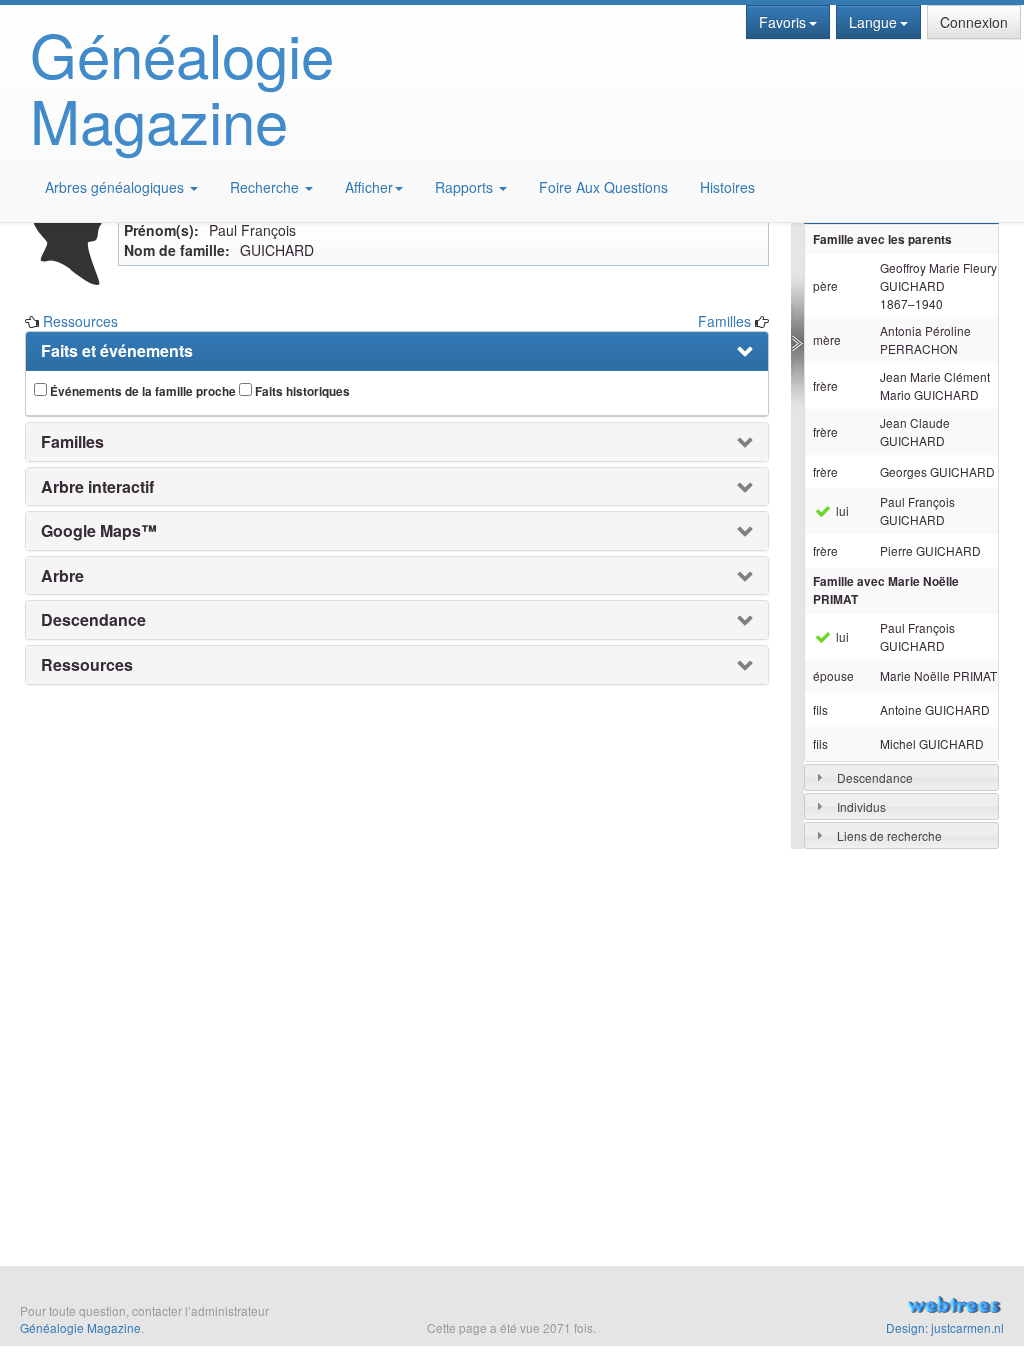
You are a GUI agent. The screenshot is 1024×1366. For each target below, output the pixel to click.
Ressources (80, 321)
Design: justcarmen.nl (945, 1327)
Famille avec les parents (882, 239)
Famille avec (886, 590)
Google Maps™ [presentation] (99, 531)
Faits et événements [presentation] (117, 351)
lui (841, 510)
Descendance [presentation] (93, 620)
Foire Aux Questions (603, 187)
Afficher (369, 187)
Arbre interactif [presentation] (97, 487)
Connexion (974, 22)
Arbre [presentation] (62, 576)
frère (825, 385)
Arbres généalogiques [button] (116, 187)
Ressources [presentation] (87, 665)
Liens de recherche (889, 835)
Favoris (782, 22)
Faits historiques (301, 391)
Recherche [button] (266, 187)
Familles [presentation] (72, 442)
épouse (833, 675)
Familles (724, 321)
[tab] (901, 777)
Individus (861, 806)
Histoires (727, 187)
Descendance (875, 777)
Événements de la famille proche (141, 391)
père (825, 285)
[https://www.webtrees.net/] (853, 1307)
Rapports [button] (466, 187)
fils (820, 709)
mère (827, 339)
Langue (873, 22)
